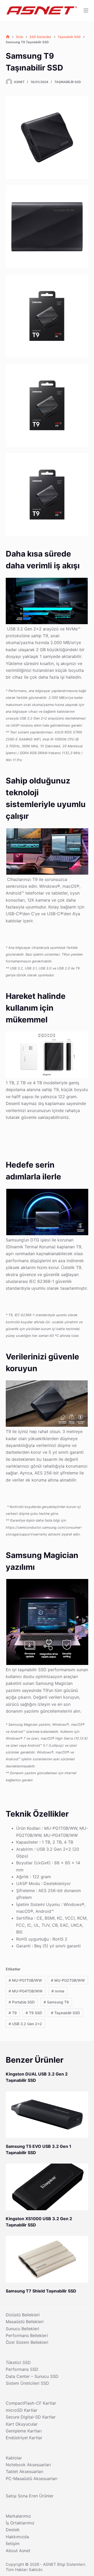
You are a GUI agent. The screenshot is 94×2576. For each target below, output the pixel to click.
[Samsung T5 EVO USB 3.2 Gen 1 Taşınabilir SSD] (47, 2115)
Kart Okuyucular (22, 2424)
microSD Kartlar (22, 2410)
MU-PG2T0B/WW (68, 1980)
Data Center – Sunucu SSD (32, 2376)
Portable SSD (22, 2002)
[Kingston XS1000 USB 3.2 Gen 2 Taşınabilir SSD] (47, 2187)
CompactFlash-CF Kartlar (31, 2403)
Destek (13, 2530)
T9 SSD (34, 2013)
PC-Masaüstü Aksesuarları (32, 2479)
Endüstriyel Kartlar (24, 2438)
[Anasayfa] (8, 37)
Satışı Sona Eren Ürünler (30, 2496)
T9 (13, 2013)
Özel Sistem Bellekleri (27, 2342)
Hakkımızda (17, 2537)
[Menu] (86, 10)
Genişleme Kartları (24, 2431)
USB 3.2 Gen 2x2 (25, 2024)
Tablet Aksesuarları (25, 2471)
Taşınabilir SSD (68, 82)
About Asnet (18, 2551)
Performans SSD (22, 2369)
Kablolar (14, 2458)
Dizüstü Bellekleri (23, 2315)
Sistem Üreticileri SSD (27, 2383)
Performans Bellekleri (27, 2335)
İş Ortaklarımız (20, 2523)
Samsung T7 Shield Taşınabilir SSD (41, 2291)
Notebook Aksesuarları (28, 2465)
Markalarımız (18, 2516)
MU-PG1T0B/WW (25, 1980)
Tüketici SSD (18, 2362)
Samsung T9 (56, 2002)
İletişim (13, 2544)
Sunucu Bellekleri (22, 2329)
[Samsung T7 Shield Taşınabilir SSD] (47, 2259)
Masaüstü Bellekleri (25, 2322)
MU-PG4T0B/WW (26, 1991)
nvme (58, 1991)
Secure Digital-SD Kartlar (31, 2417)
